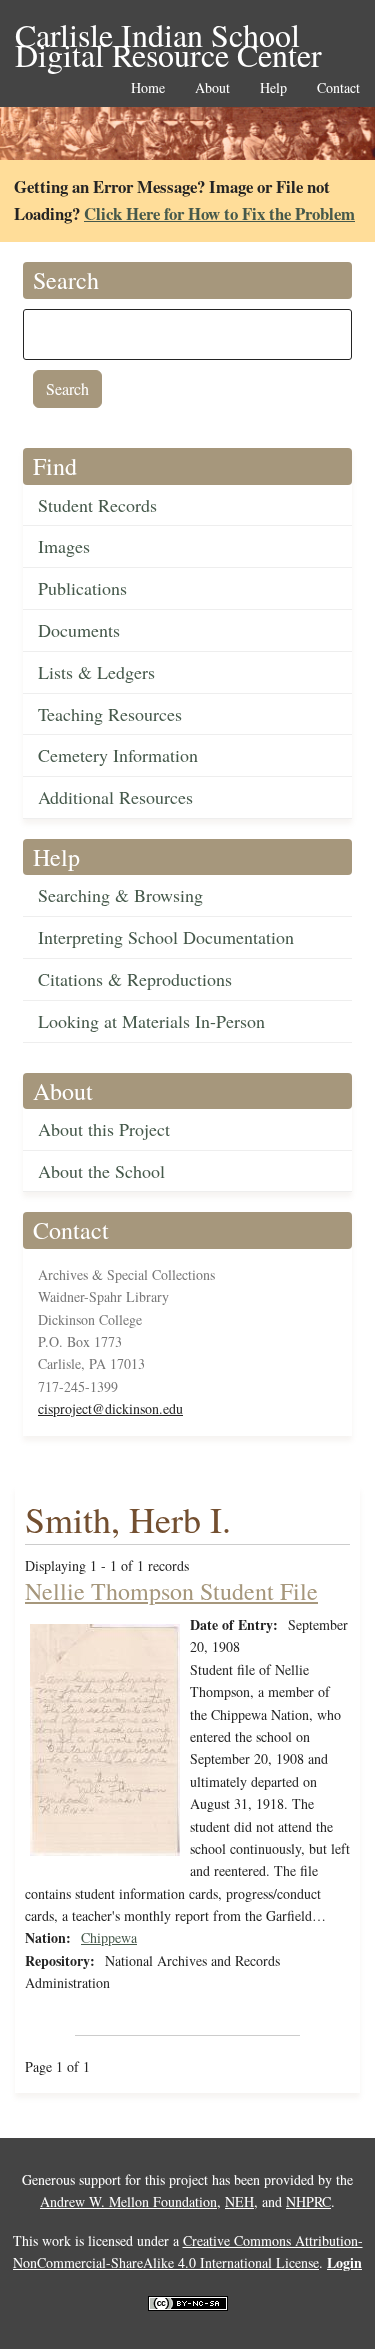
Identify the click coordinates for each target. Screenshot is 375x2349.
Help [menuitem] (273, 88)
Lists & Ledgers (96, 672)
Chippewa (109, 1937)
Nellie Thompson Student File (171, 1591)
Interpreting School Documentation (166, 937)
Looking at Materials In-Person (151, 1021)
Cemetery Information (118, 755)
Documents (79, 630)
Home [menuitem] (148, 88)
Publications (82, 588)
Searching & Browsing (120, 895)
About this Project (104, 1129)
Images (64, 546)
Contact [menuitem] (338, 88)
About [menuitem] (212, 88)
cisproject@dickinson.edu (110, 1408)
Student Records (97, 505)
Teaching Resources (110, 714)
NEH (239, 2201)
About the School (101, 1171)
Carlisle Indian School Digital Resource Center (168, 36)
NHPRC (308, 2201)
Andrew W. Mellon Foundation (128, 2201)
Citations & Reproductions (135, 979)
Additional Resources (115, 797)
